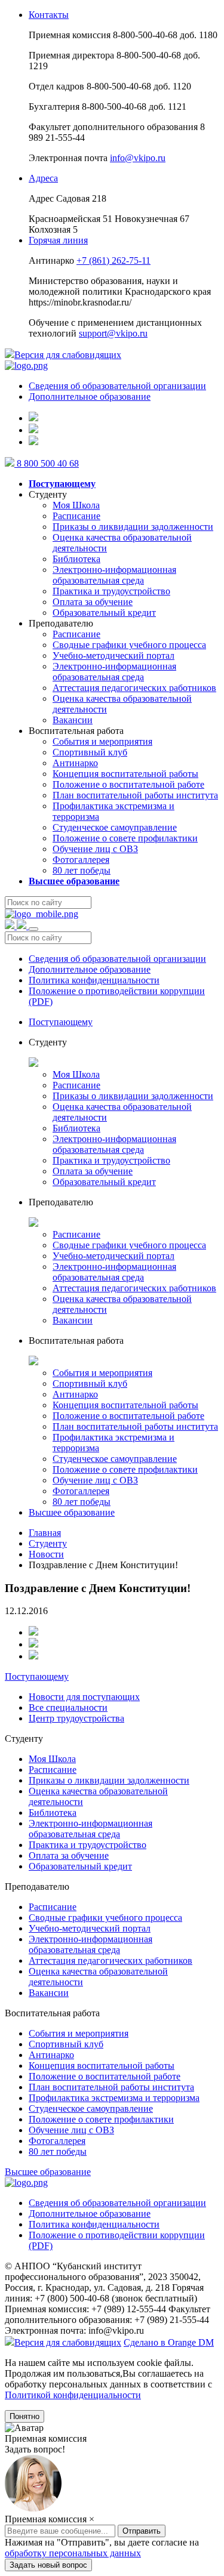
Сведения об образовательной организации (117, 386)
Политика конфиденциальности (94, 980)
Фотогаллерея (81, 860)
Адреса (43, 178)
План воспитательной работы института (135, 795)
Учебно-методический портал (113, 655)
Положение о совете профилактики (125, 838)
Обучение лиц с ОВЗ (95, 849)
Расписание (76, 516)
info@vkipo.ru (138, 158)
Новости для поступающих (84, 1697)
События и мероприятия (102, 741)
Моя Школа (76, 505)
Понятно (24, 2416)
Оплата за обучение (93, 602)
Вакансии (73, 720)
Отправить (142, 2563)
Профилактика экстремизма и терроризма (114, 2098)
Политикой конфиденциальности (73, 2395)
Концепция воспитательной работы (125, 774)
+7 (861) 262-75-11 (113, 260)
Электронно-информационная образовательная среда (114, 575)
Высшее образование (72, 1512)
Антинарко (75, 763)
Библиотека (76, 559)
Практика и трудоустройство (111, 591)
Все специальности (68, 1707)
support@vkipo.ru (113, 333)
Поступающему (61, 1022)
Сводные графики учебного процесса (129, 645)
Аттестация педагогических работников (134, 688)
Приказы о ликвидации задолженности (133, 527)
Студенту (48, 1543)
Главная (45, 1533)
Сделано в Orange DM (169, 2342)
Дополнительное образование (90, 397)
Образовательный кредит (104, 613)
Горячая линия (58, 240)
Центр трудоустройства (76, 1718)
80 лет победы (82, 870)
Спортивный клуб (90, 752)
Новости (46, 1554)
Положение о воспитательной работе (128, 784)
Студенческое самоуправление (115, 827)
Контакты (49, 15)
